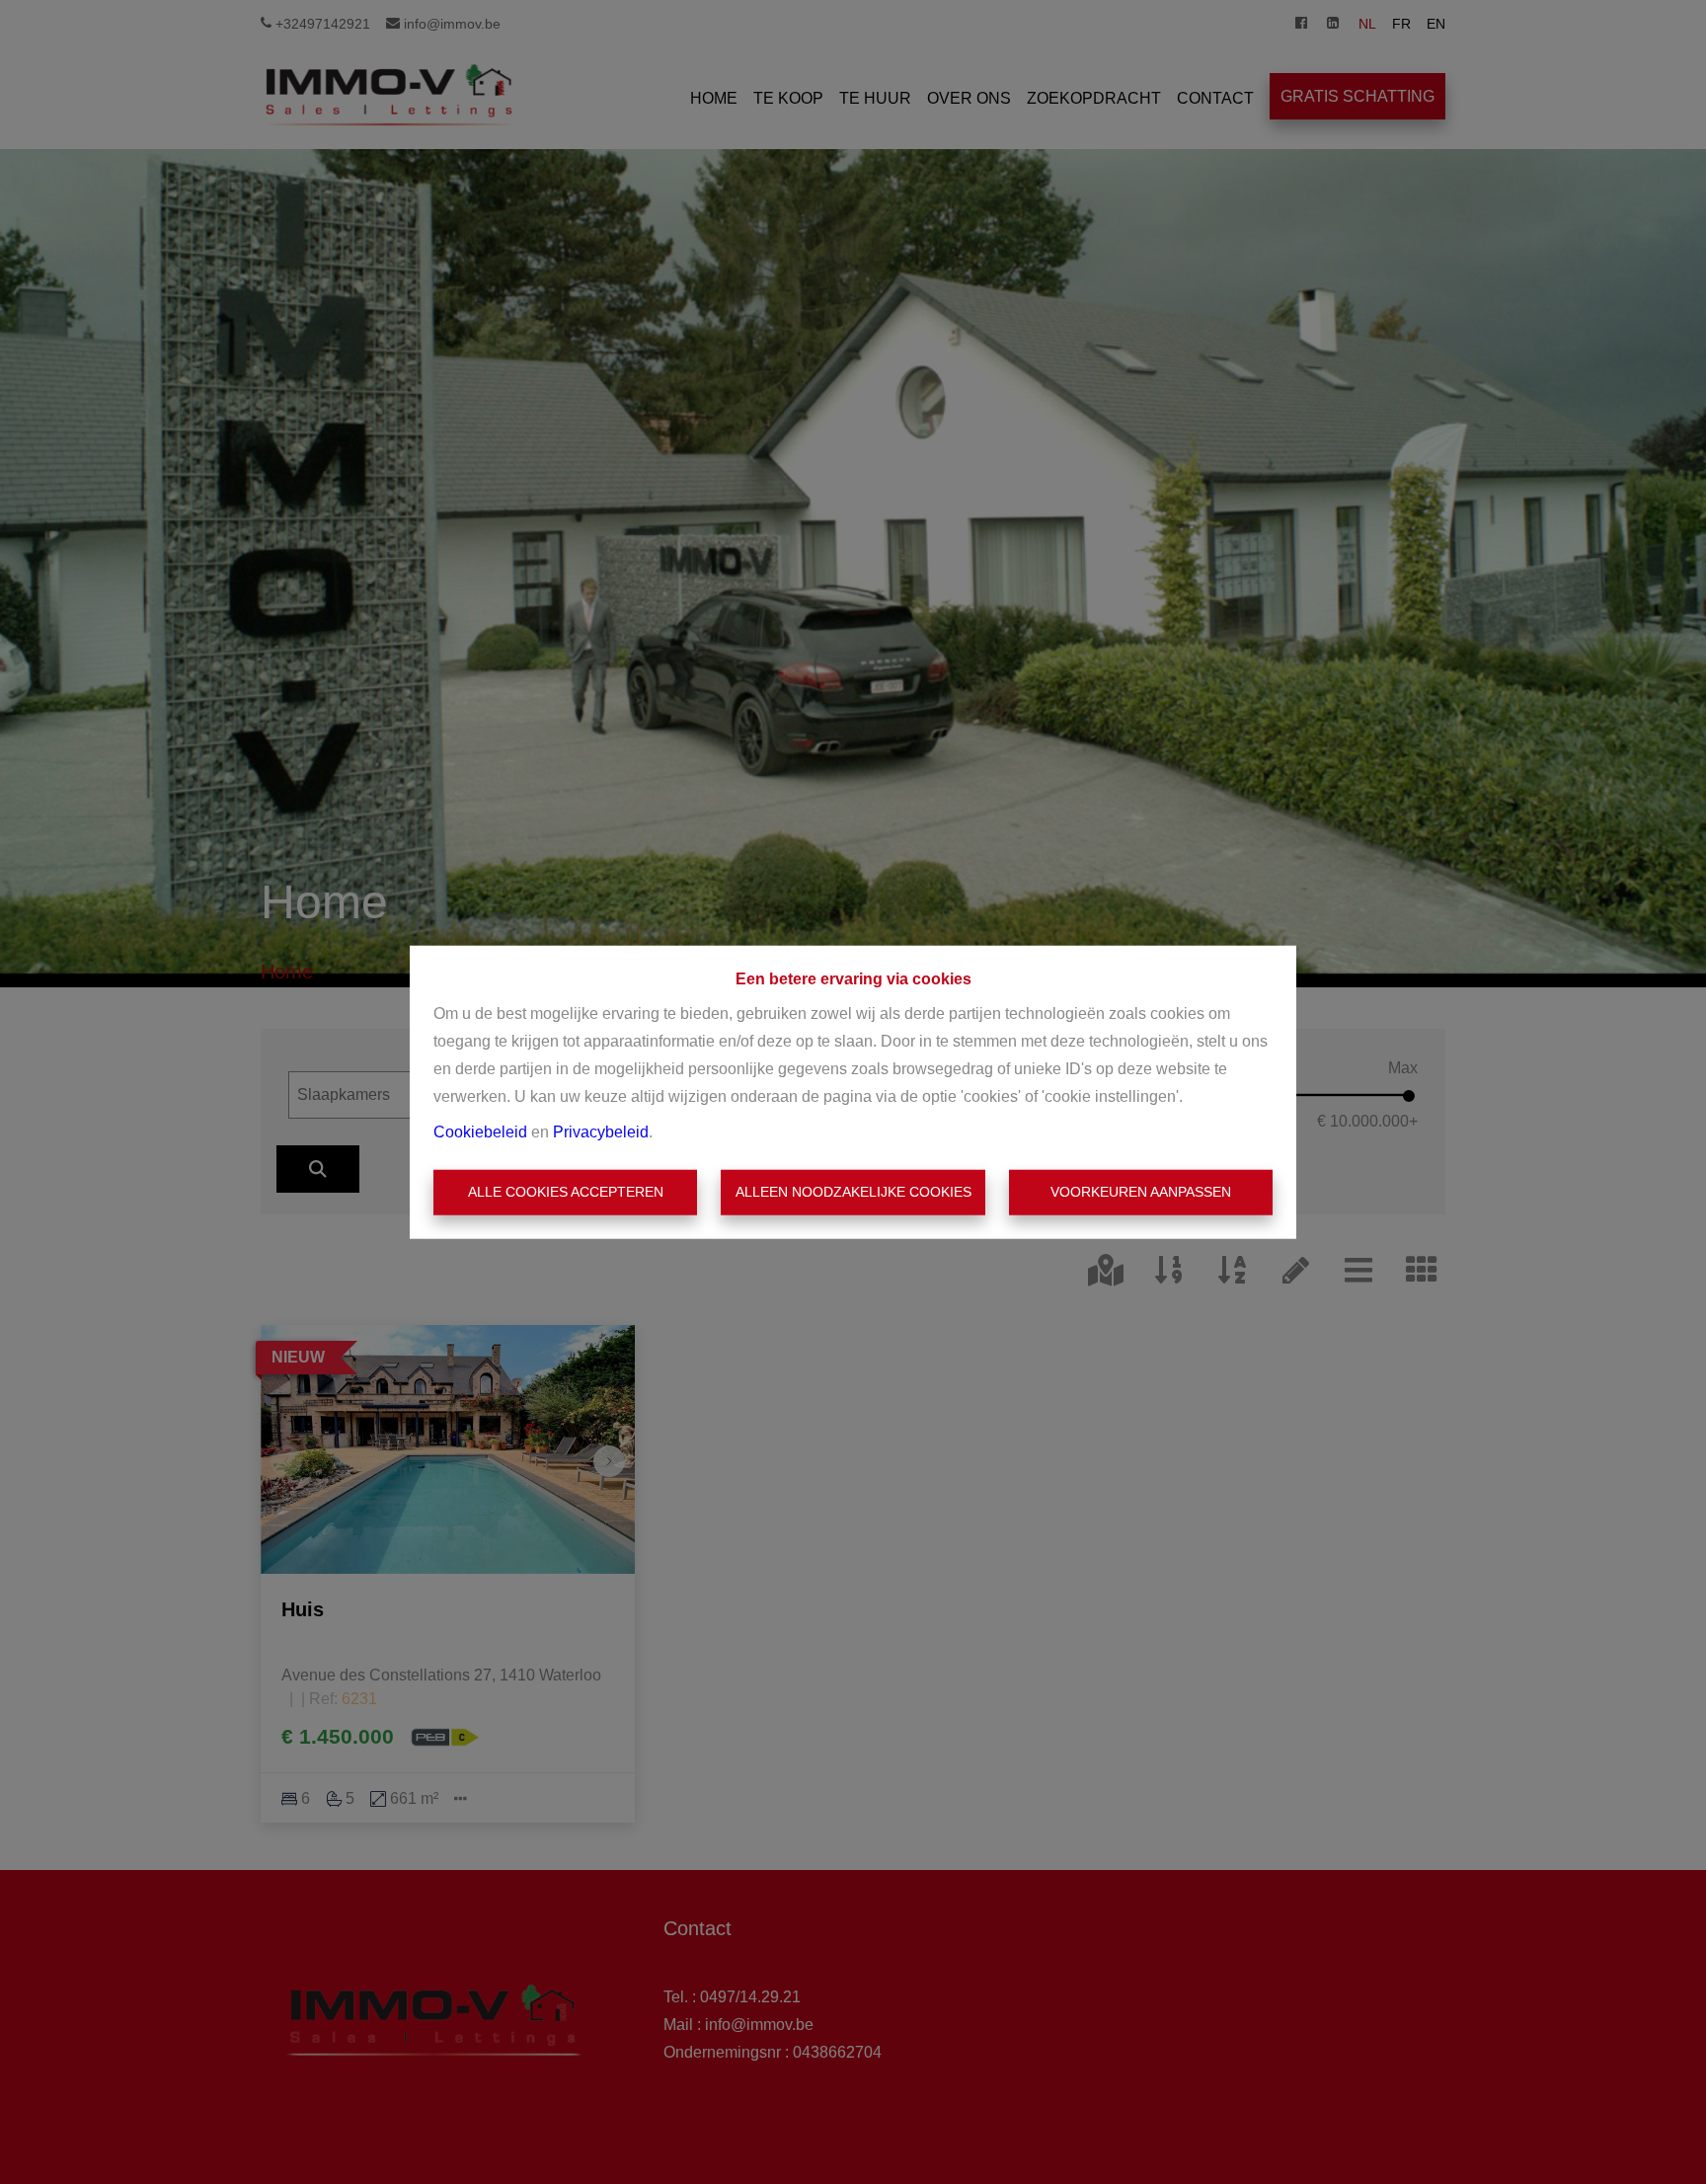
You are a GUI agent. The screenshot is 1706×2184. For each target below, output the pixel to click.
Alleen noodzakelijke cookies (853, 1192)
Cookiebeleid (480, 1132)
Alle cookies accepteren (566, 1192)
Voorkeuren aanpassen (1141, 1192)
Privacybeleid (601, 1132)
